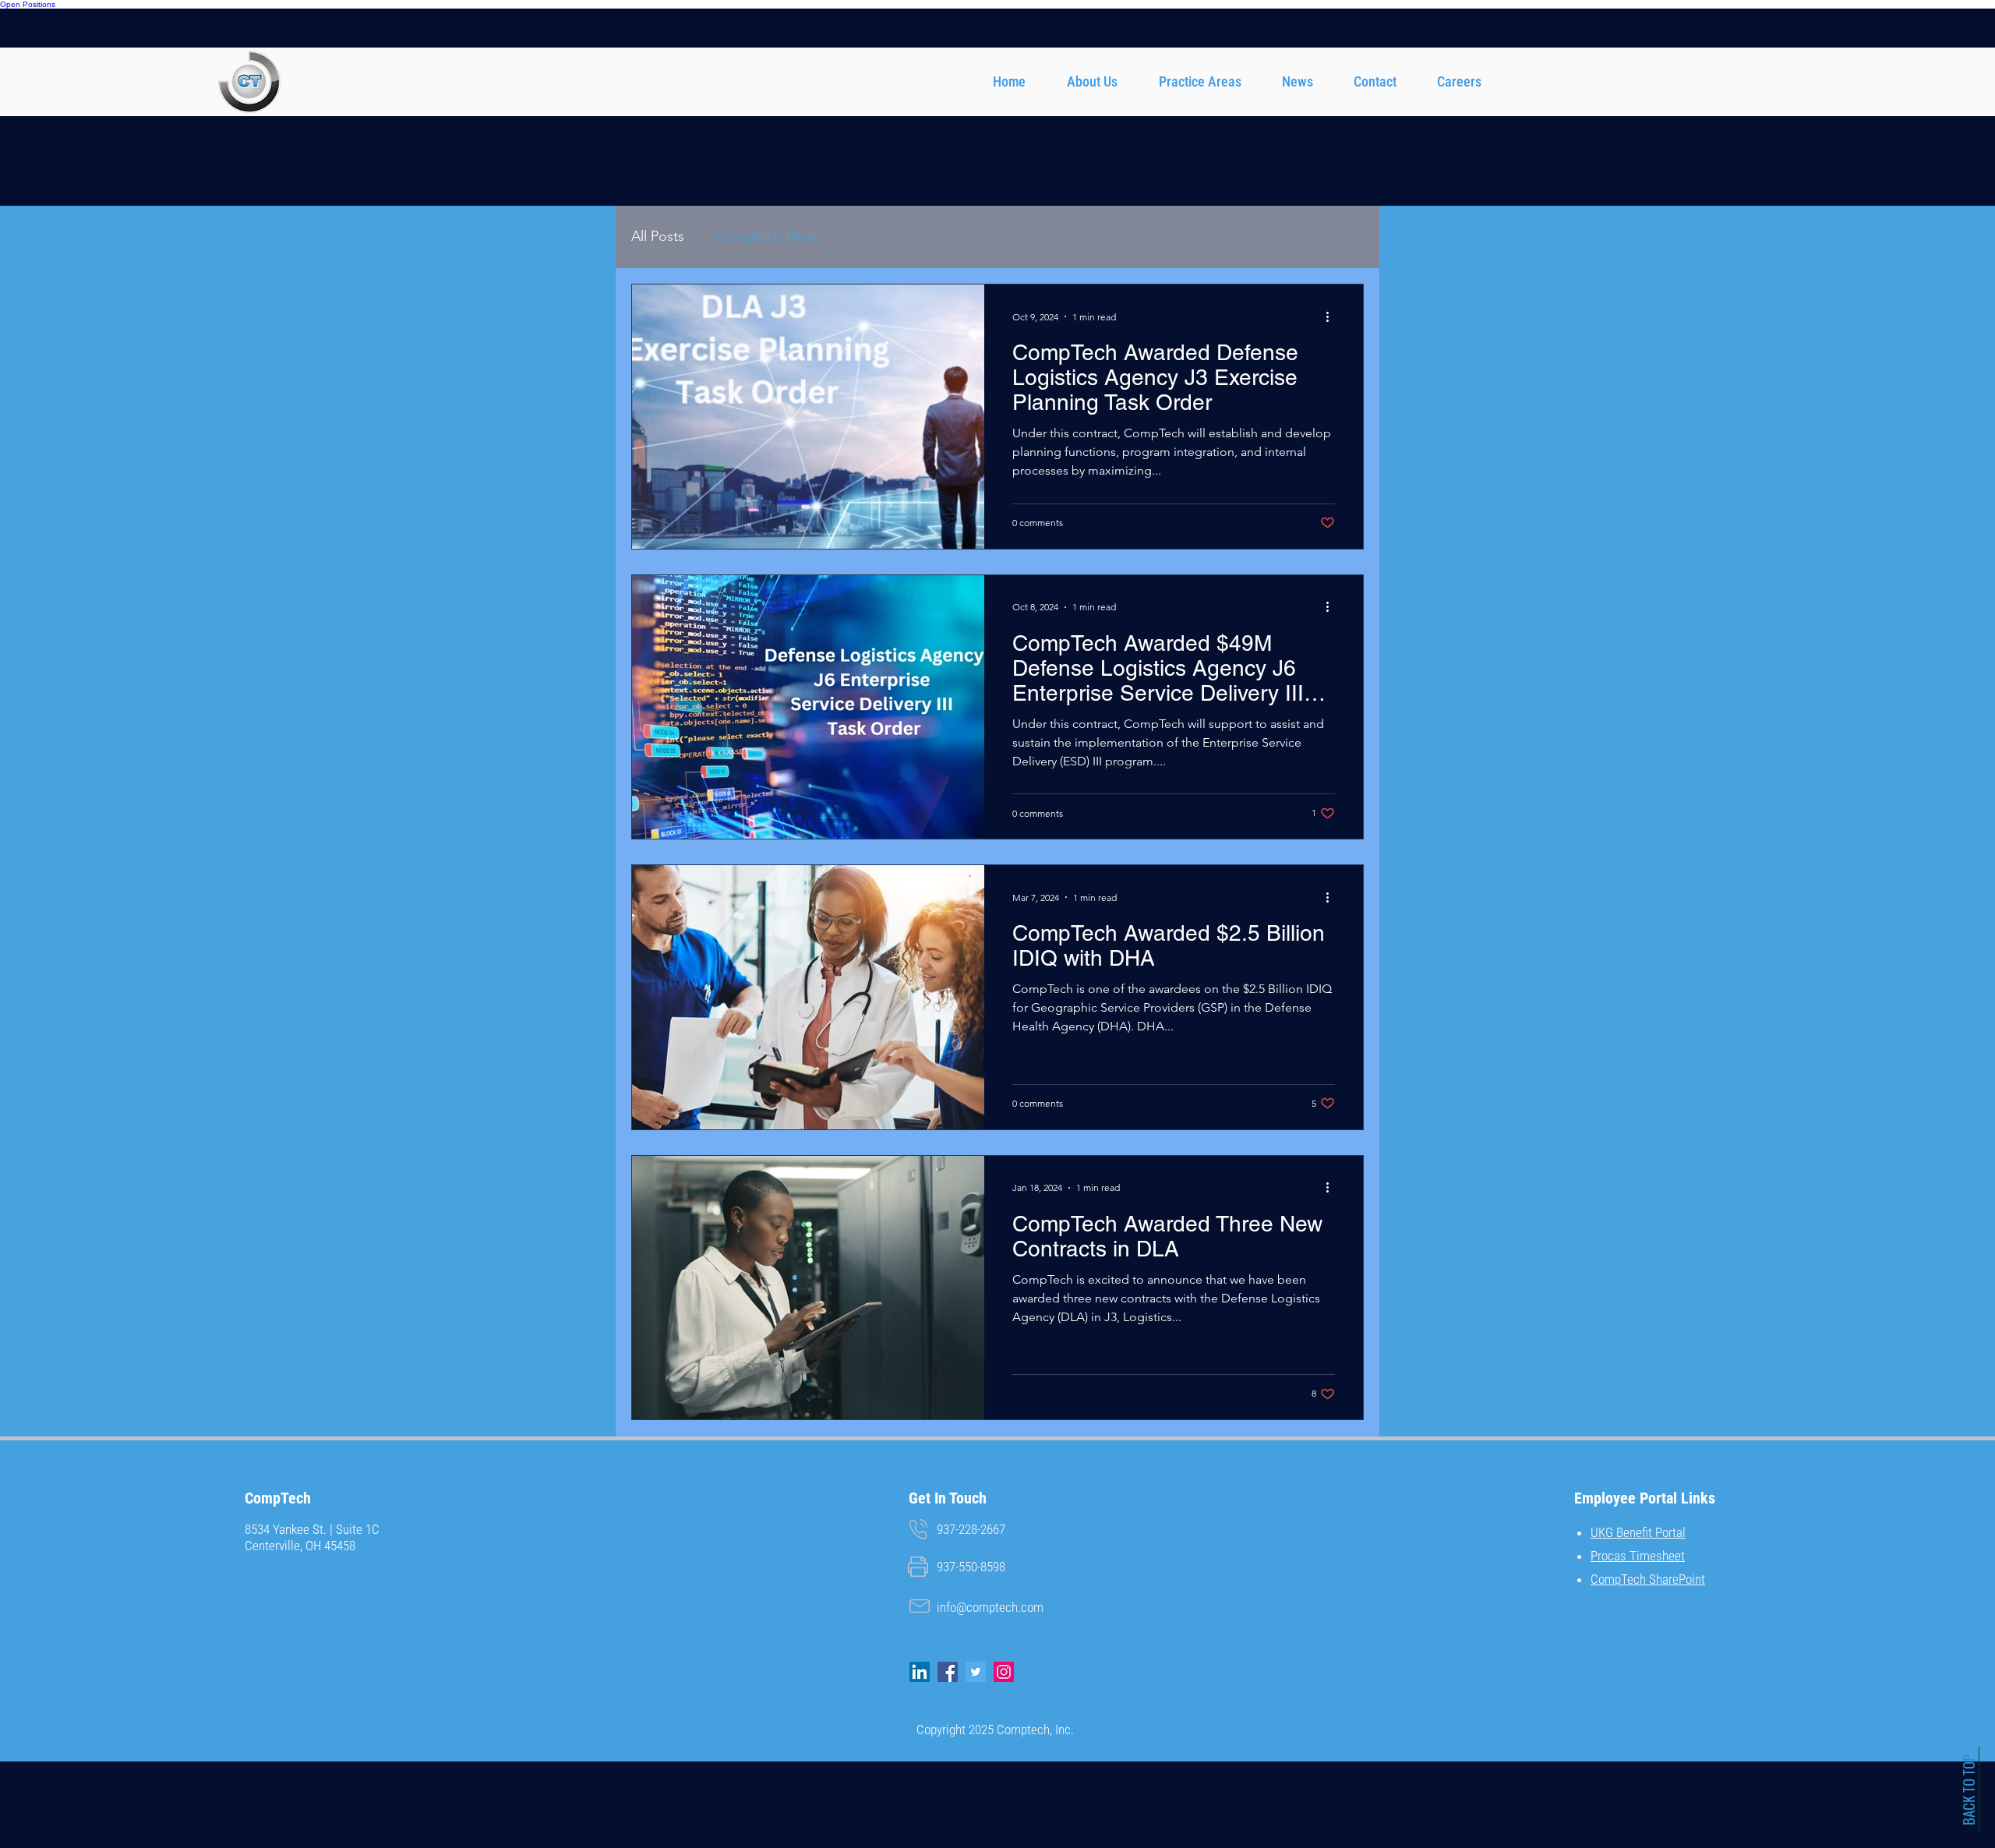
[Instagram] (1004, 1672)
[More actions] (1333, 316)
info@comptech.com (990, 1607)
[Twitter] (976, 1672)
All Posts (658, 236)
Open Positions (28, 4)
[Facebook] (948, 1672)
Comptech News (768, 236)
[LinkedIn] (920, 1672)
